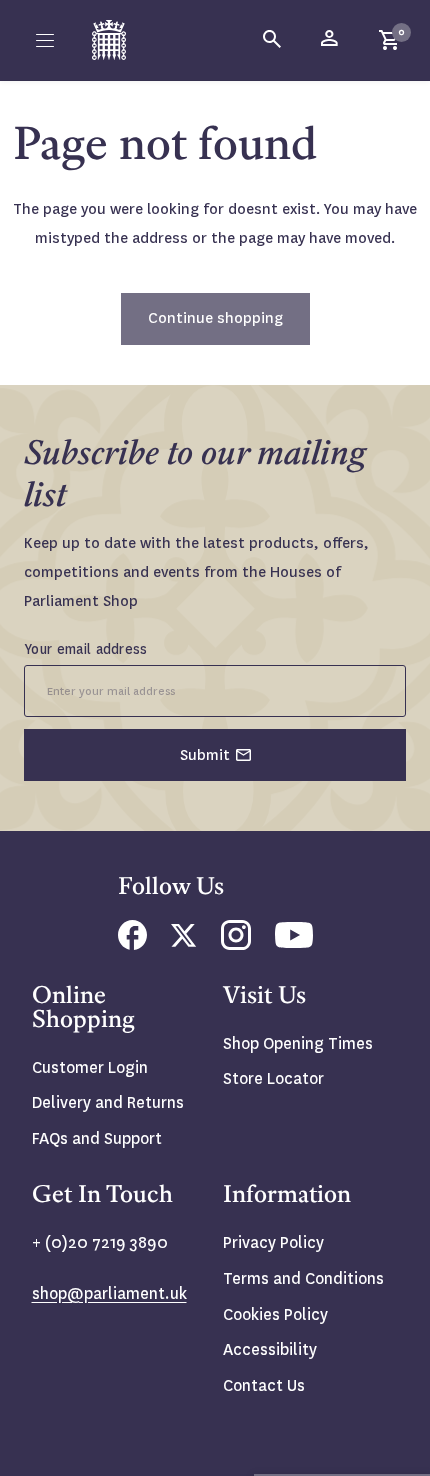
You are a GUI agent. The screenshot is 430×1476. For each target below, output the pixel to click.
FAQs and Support (97, 1138)
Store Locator (273, 1078)
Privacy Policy (273, 1242)
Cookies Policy (275, 1314)
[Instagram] (236, 944)
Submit (205, 755)
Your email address (86, 649)
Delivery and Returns (108, 1102)
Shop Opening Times (298, 1043)
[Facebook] (132, 944)
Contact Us (264, 1385)
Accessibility (270, 1349)
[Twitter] (184, 941)
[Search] (273, 40)
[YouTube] (294, 942)
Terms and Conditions (303, 1278)
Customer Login (90, 1067)
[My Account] (331, 40)
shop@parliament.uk (109, 1293)
